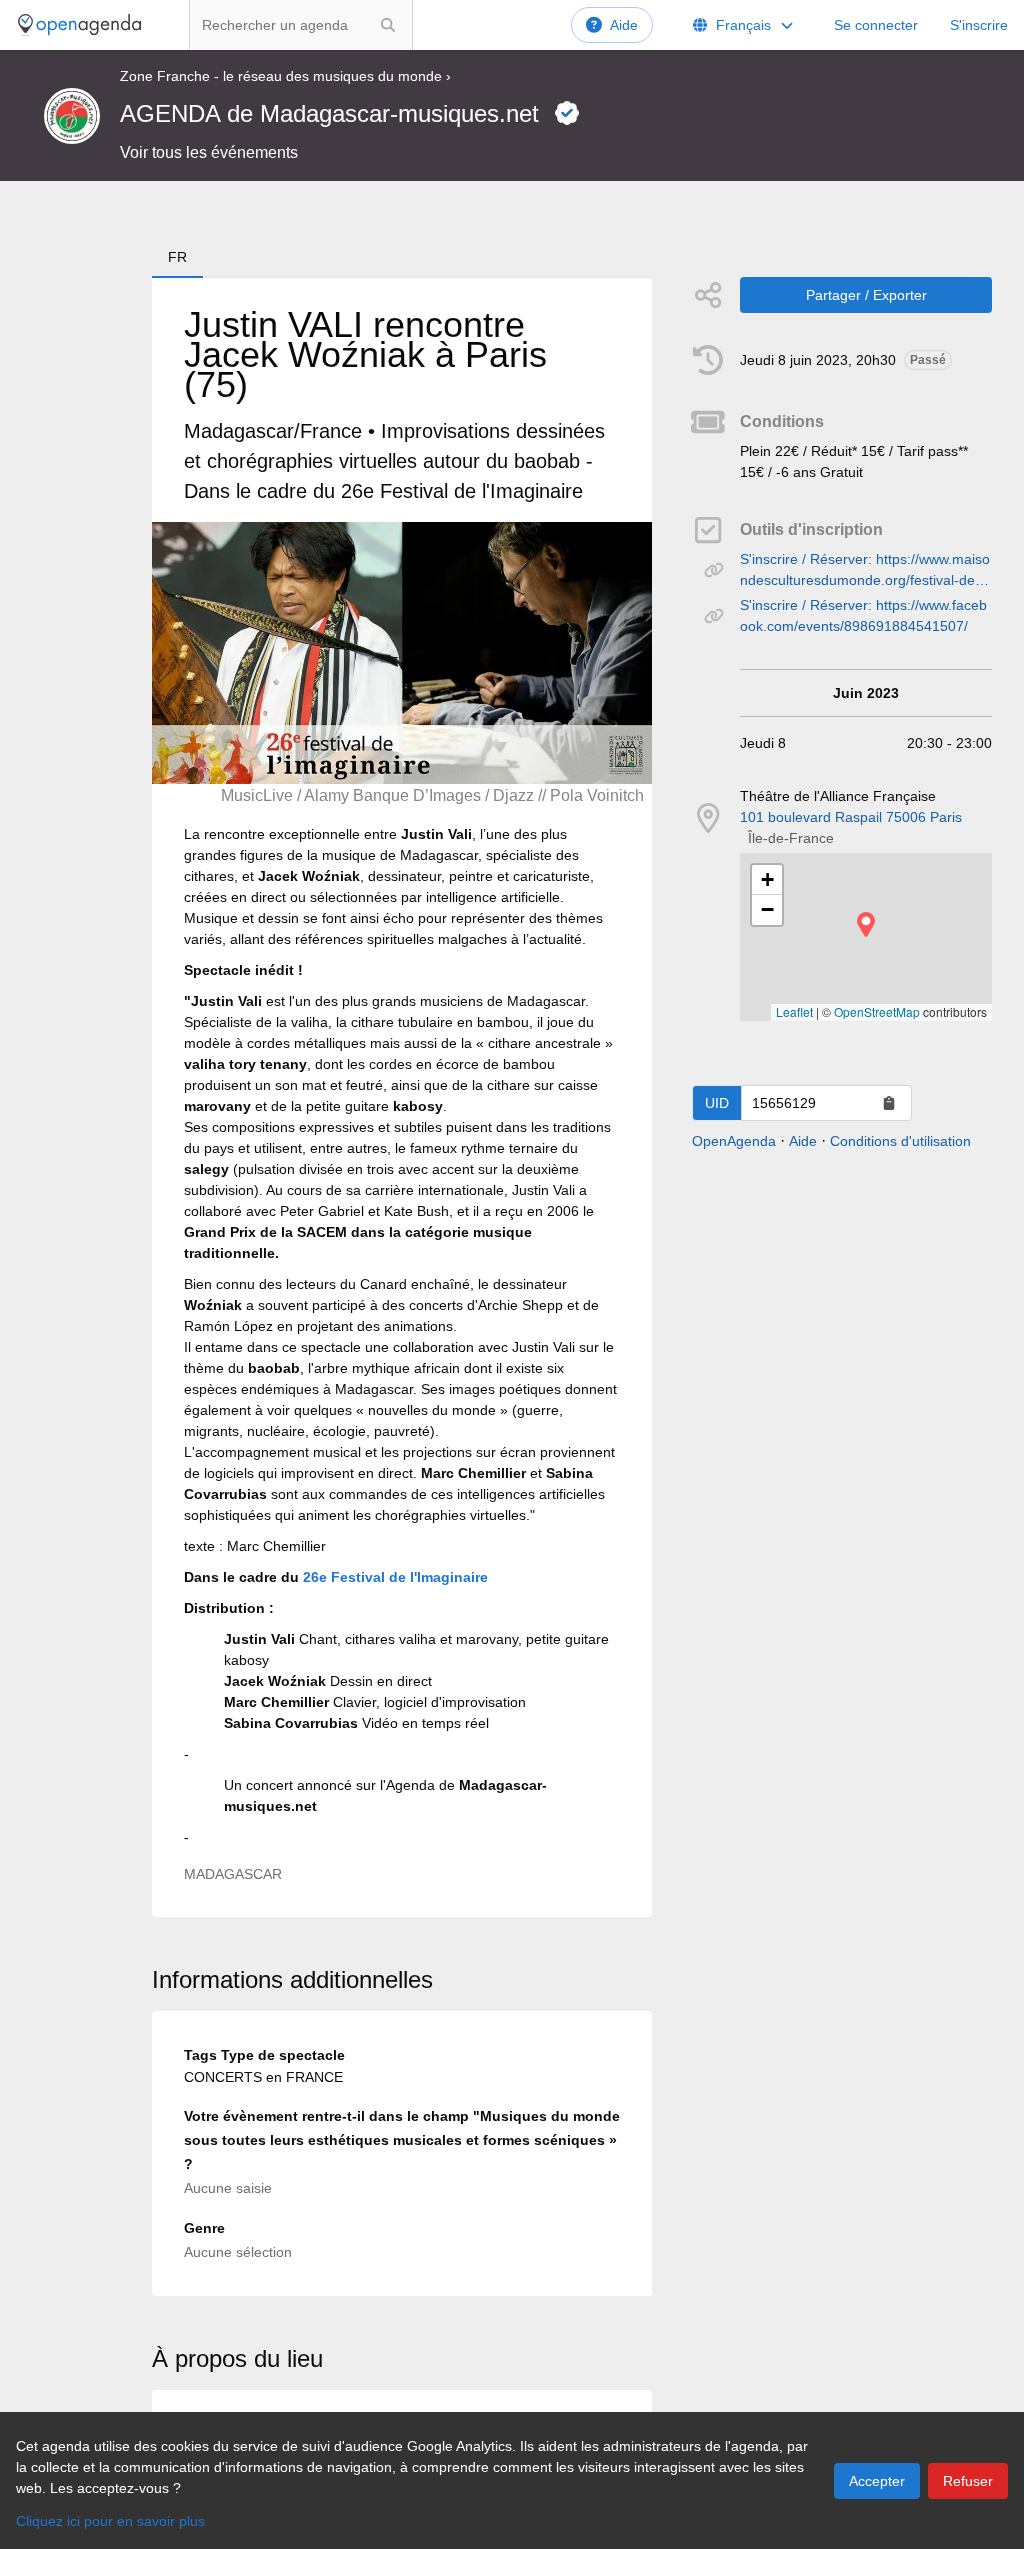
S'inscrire (979, 25)
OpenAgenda (734, 1141)
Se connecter (876, 25)
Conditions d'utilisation (900, 1141)
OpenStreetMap (877, 1011)
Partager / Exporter (866, 295)
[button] (866, 924)
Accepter (877, 2481)
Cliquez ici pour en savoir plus (110, 2521)
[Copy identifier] (889, 1103)
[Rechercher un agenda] (388, 25)
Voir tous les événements (209, 152)
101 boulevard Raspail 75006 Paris (851, 817)
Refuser (968, 2481)
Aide (624, 25)
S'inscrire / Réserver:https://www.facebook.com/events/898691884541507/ (863, 615)
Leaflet (794, 1011)
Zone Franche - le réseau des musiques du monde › (285, 76)
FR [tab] (177, 257)
